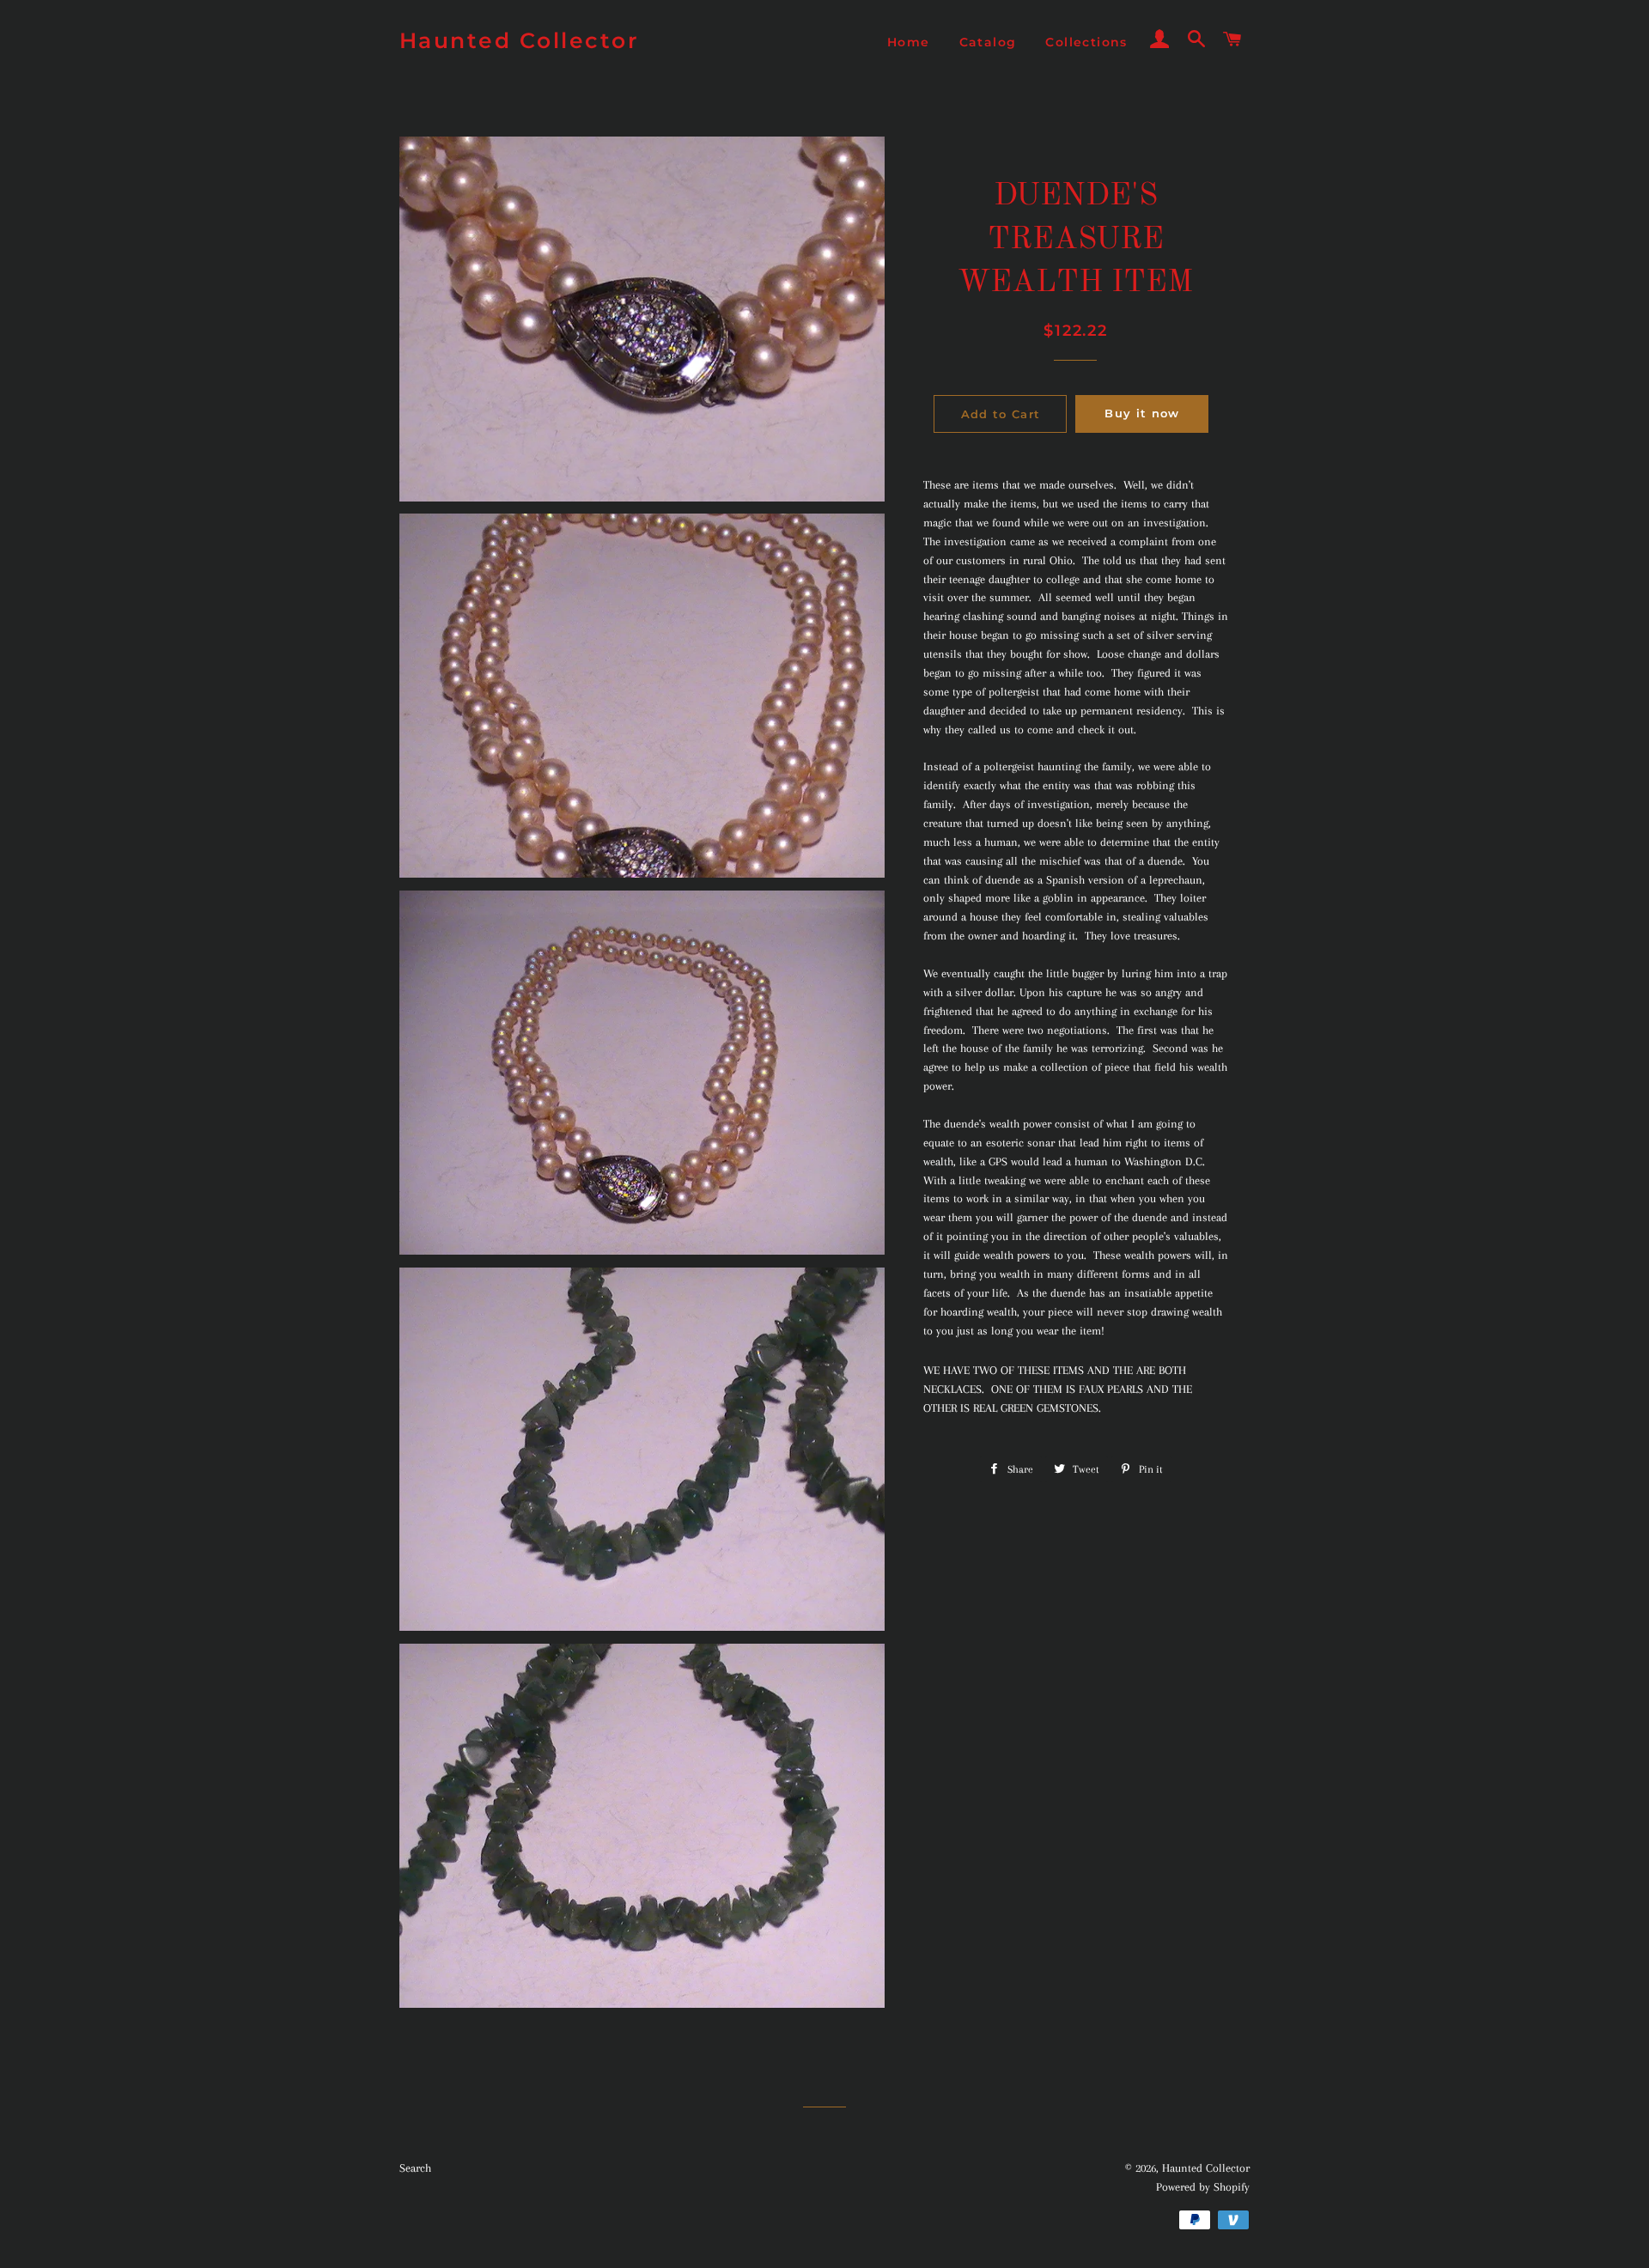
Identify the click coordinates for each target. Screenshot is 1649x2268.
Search (415, 2168)
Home (909, 42)
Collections (1086, 42)
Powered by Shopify (1203, 2187)
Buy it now (1142, 413)
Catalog (988, 42)
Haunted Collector (520, 40)
